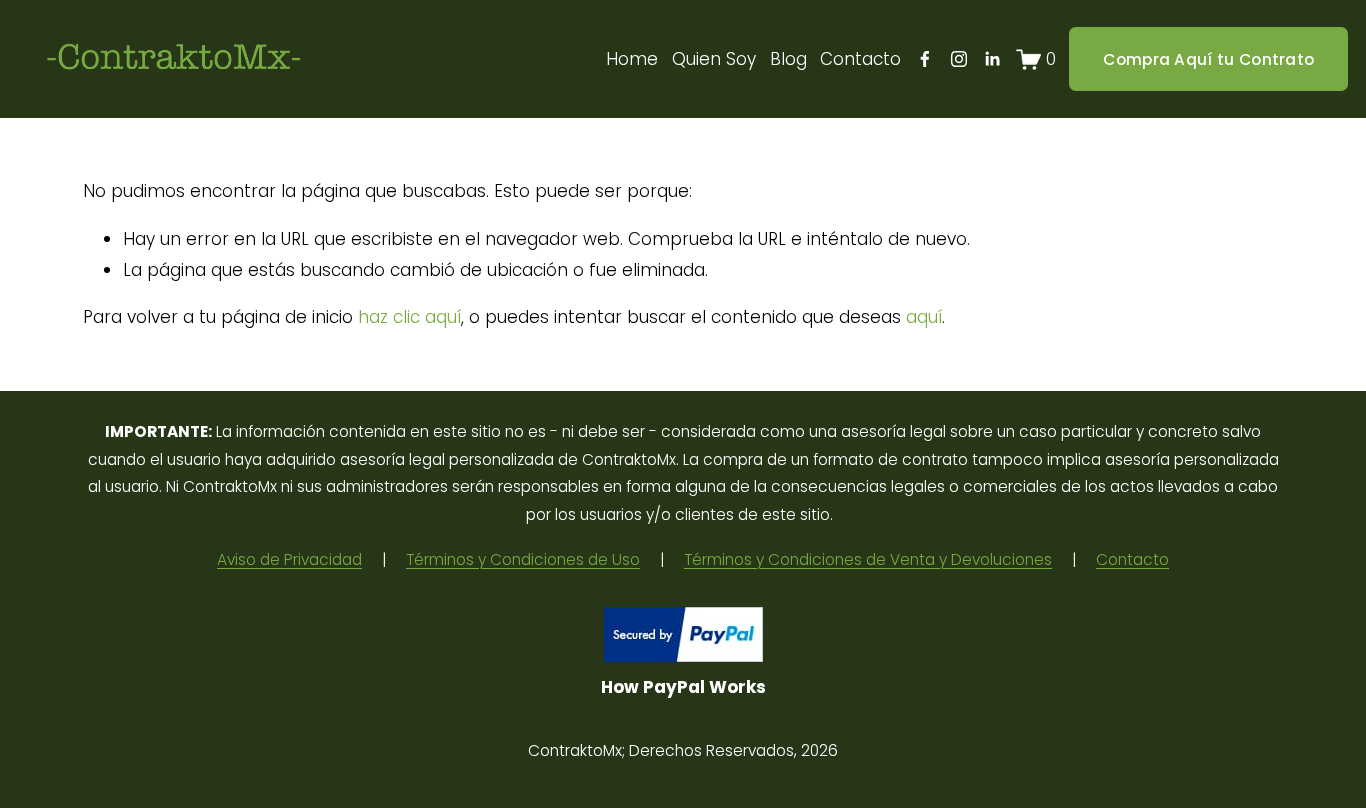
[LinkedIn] (992, 59)
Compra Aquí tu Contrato (1208, 59)
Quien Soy (714, 59)
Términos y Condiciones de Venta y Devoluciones (868, 559)
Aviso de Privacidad (289, 559)
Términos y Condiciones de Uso (523, 559)
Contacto (860, 59)
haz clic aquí (409, 317)
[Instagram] (959, 59)
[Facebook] (925, 59)
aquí (924, 317)
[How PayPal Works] (683, 656)
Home (632, 59)
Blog (788, 59)
